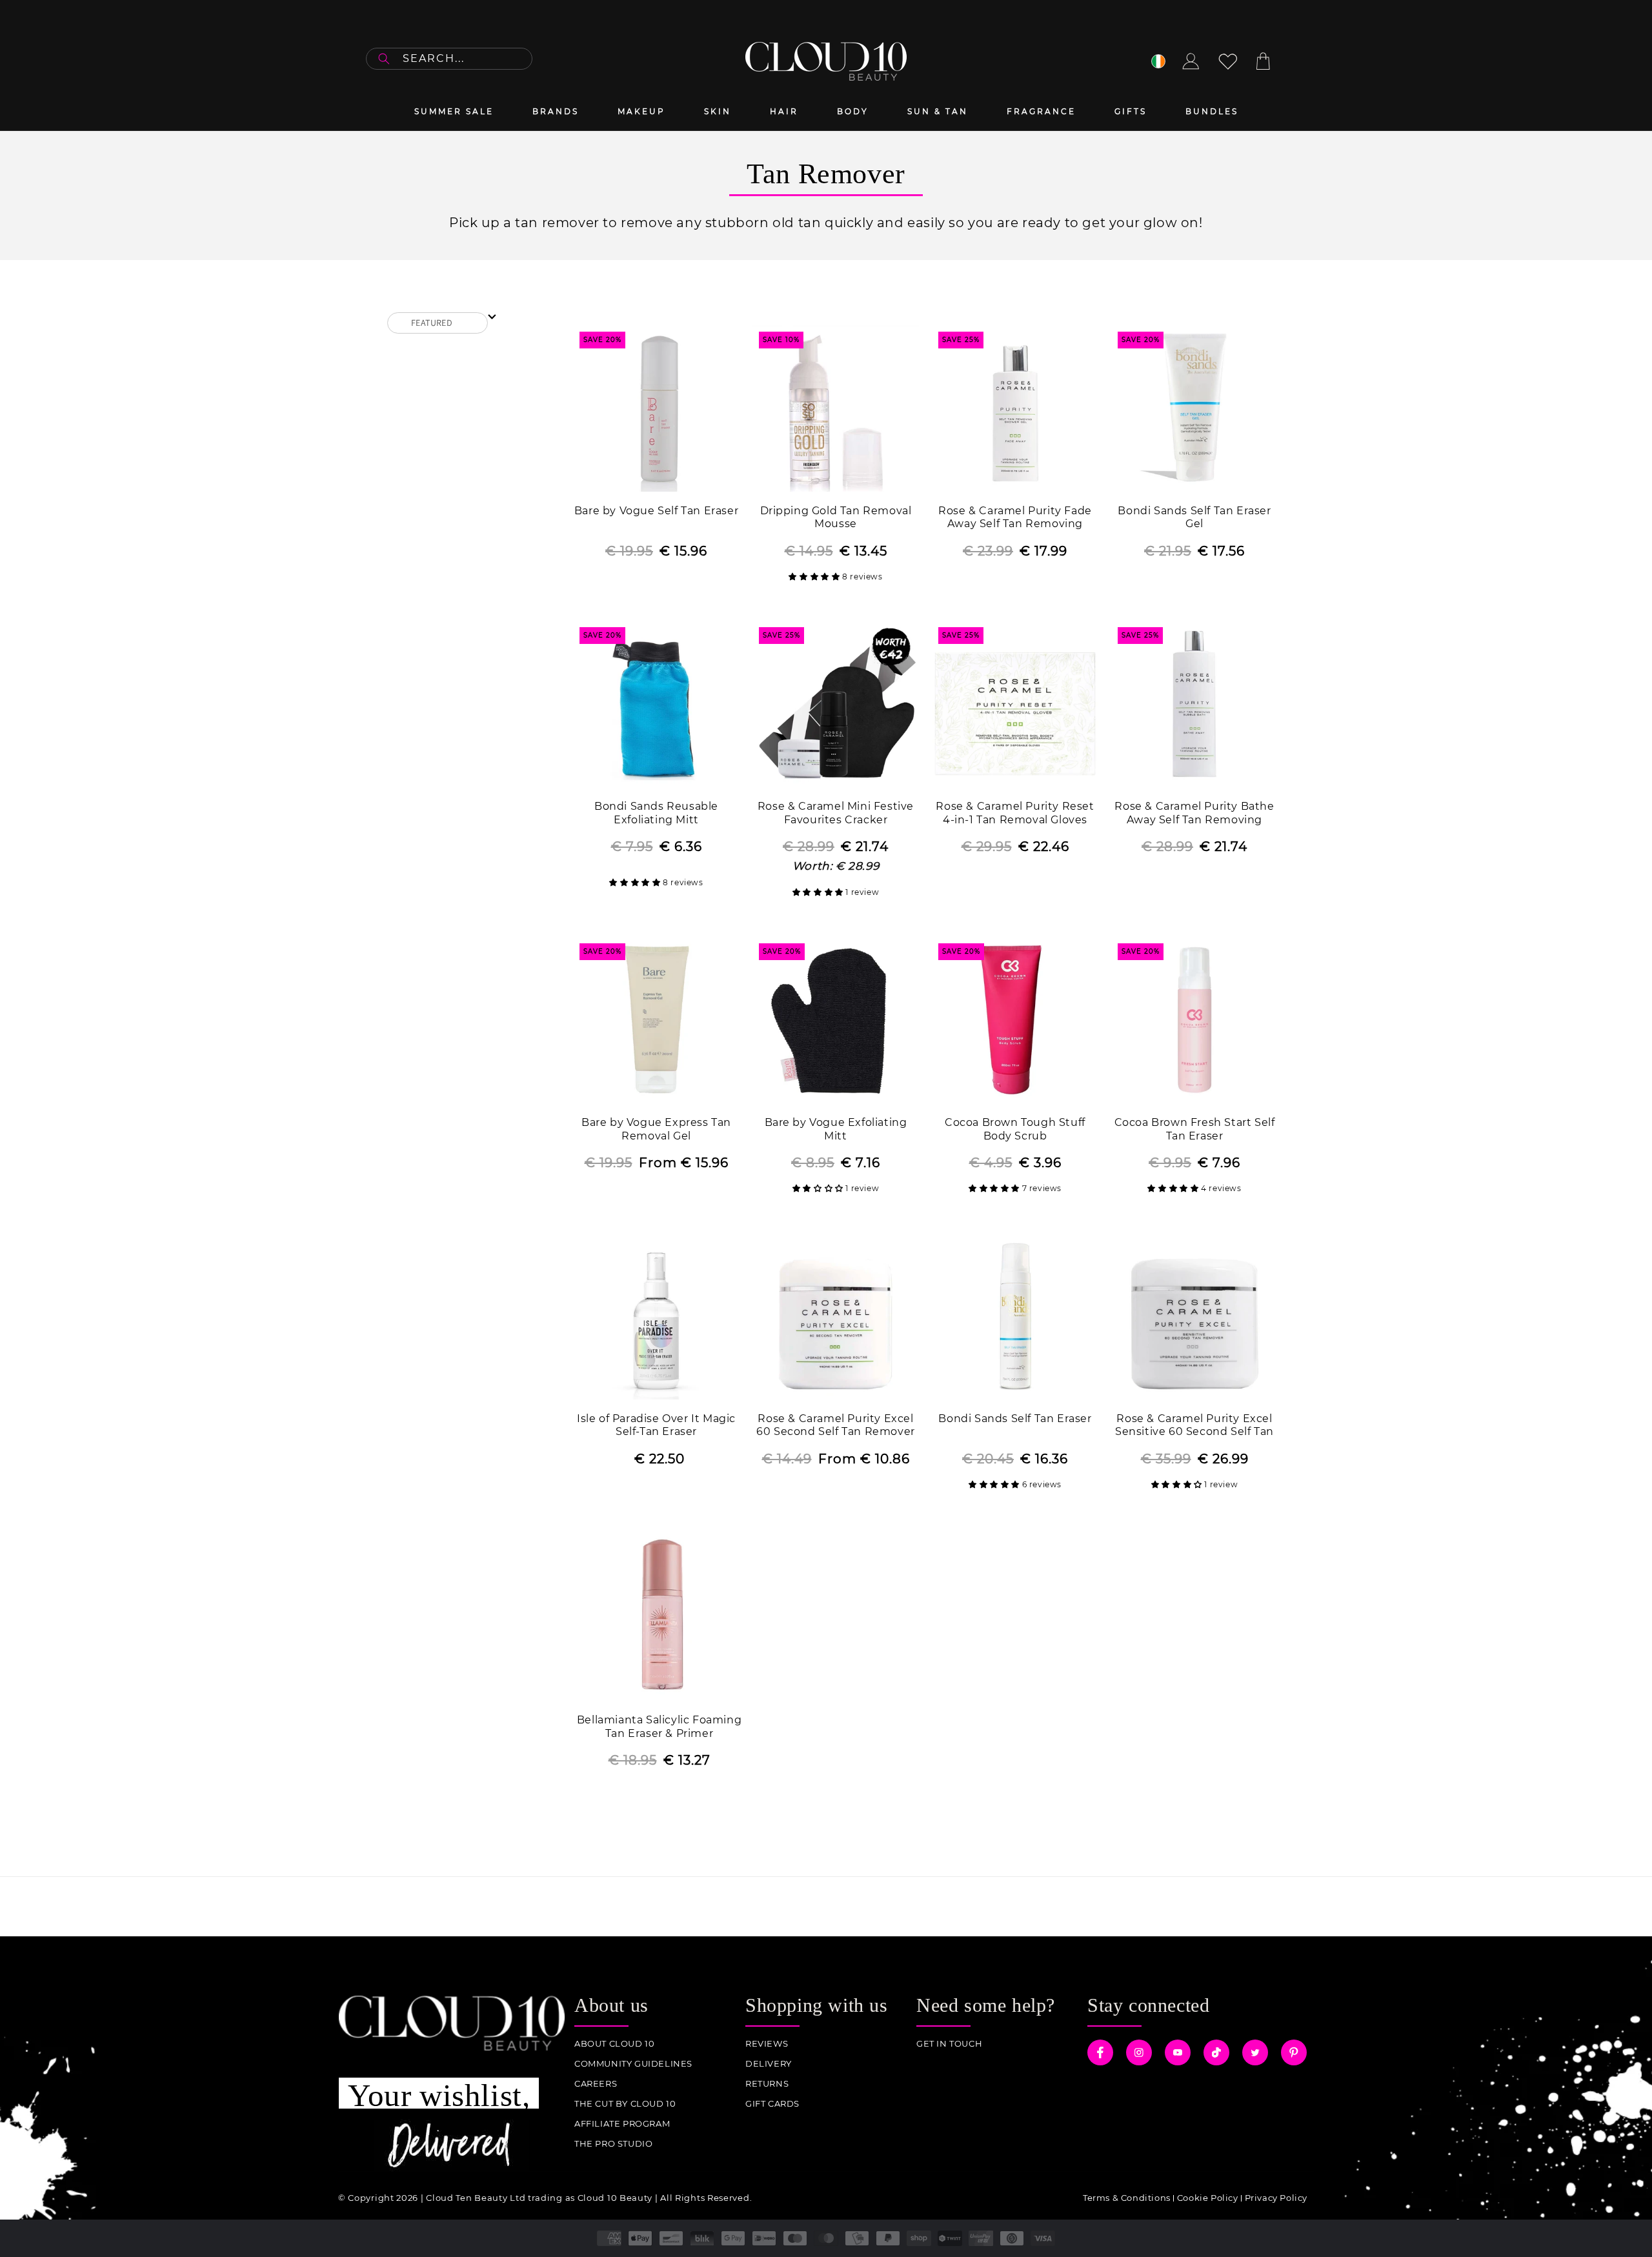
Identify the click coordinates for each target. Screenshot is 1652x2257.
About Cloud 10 (614, 2044)
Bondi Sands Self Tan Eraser (1015, 1419)
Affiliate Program (622, 2124)
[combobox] (449, 59)
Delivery (769, 2064)
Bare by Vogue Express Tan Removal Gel (656, 1129)
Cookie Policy (1208, 2198)
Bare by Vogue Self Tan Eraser (656, 511)
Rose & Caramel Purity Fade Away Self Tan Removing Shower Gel (1015, 518)
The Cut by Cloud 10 (625, 2104)
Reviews (767, 2044)
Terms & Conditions (1127, 2198)
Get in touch (949, 2044)
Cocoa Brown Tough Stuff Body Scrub (1015, 1129)
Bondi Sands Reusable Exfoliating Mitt (656, 813)
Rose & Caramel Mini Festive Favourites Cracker (836, 813)
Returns (767, 2084)
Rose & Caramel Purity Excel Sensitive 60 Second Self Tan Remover (1194, 1426)
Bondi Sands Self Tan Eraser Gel (1194, 517)
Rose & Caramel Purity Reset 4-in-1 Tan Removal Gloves (1015, 813)
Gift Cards (772, 2104)
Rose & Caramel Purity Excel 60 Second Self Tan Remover (836, 1425)
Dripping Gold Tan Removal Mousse (836, 517)
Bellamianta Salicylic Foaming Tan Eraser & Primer (659, 1727)
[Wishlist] (1228, 61)
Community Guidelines (633, 2064)
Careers (596, 2084)
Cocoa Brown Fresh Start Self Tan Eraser (1195, 1129)
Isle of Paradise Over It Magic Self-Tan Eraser (656, 1425)
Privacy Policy (1276, 2198)
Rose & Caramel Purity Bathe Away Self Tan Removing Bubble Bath (1194, 814)
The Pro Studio (613, 2144)
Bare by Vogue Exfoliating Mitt (836, 1129)
